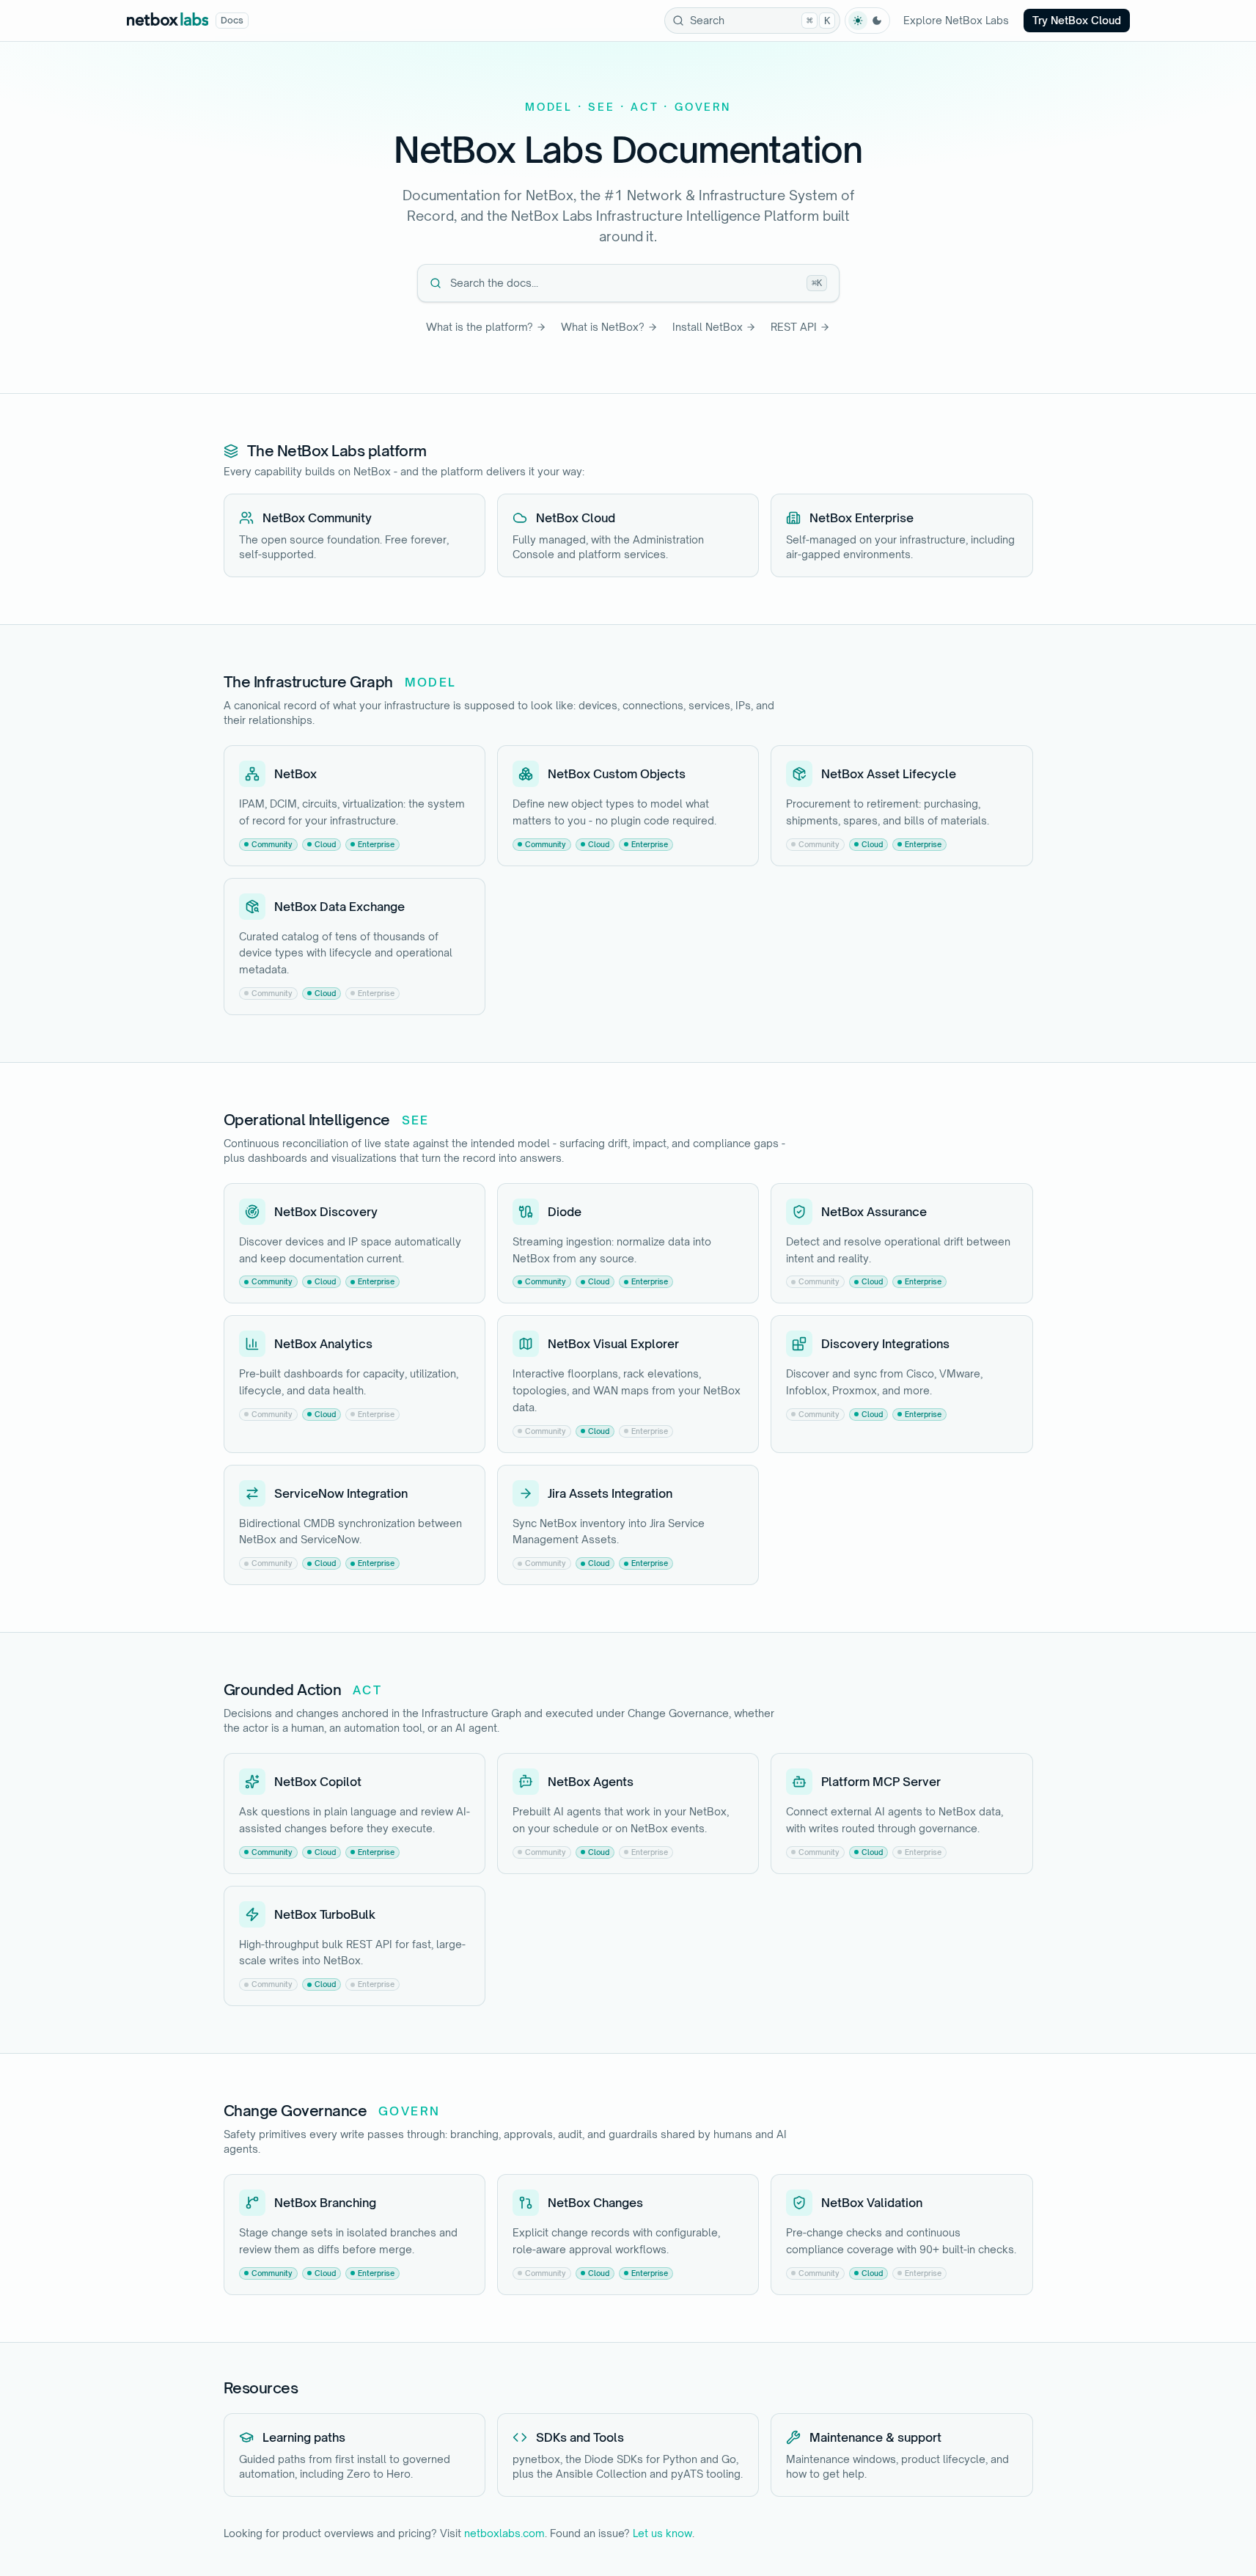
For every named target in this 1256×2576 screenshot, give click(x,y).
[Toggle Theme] (867, 21)
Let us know (662, 2533)
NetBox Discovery (326, 1212)
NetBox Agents (591, 1782)
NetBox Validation (872, 2203)
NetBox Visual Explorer (613, 1344)
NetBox (295, 774)
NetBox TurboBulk (325, 1914)
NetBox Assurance (874, 1212)
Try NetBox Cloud (1077, 20)
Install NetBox (708, 327)
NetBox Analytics (323, 1344)
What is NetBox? (603, 327)
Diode (565, 1212)
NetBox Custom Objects (617, 774)
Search (760, 20)
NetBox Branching (325, 2203)
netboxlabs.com (504, 2533)
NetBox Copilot (318, 1782)
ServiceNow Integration (341, 1493)
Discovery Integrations (885, 1344)
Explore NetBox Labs (956, 20)
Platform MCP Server (881, 1782)
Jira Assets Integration (610, 1493)
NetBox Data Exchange (339, 907)
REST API (794, 327)
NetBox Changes (595, 2203)
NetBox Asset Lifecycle (889, 774)
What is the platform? (480, 327)
